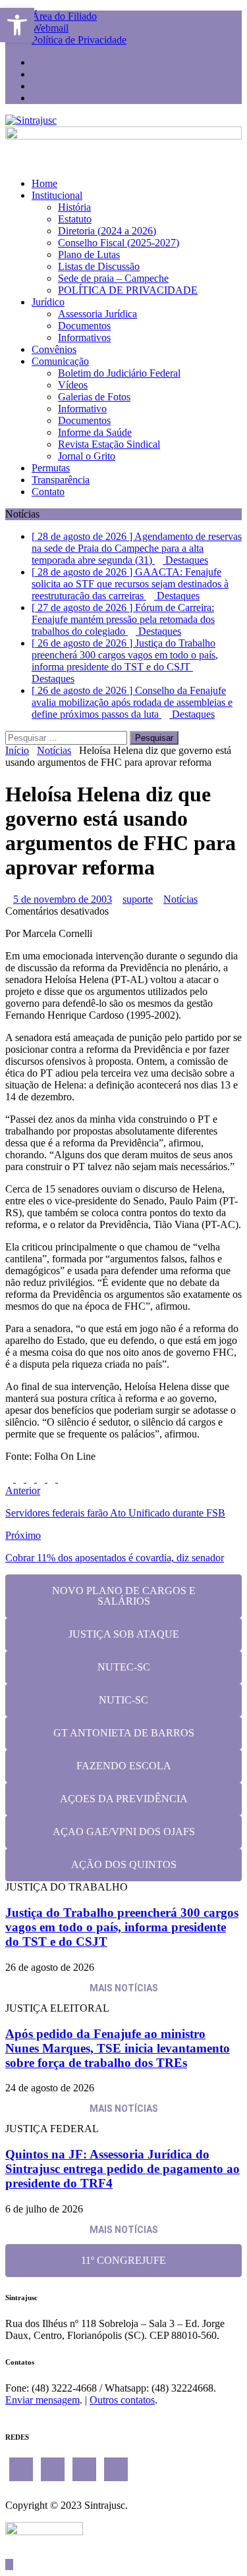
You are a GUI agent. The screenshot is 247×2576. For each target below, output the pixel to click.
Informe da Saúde (95, 432)
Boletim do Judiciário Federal (119, 373)
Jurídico (48, 302)
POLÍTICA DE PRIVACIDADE (128, 290)
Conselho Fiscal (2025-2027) (119, 243)
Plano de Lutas (89, 255)
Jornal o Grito (87, 456)
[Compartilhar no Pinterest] (42, 1479)
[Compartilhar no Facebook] (11, 1479)
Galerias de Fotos (94, 397)
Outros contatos (122, 2400)
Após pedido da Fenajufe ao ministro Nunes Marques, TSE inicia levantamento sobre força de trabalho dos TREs (118, 2048)
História (74, 207)
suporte (138, 899)
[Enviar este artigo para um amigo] (53, 1479)
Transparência (61, 480)
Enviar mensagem (42, 2400)
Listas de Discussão (99, 266)
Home (44, 183)
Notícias (180, 899)
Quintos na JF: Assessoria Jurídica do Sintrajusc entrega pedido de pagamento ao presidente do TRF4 (123, 2169)
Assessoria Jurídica (97, 314)
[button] (17, 25)
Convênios (54, 349)
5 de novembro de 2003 (63, 899)
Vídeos (73, 385)
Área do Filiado (64, 16)
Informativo (82, 409)
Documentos (84, 326)
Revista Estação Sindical (109, 444)
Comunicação (60, 361)
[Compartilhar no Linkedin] (32, 1479)
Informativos (84, 337)
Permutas (51, 468)
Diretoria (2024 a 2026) (107, 231)
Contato (48, 492)
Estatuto (75, 219)
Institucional (57, 195)
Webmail (50, 28)
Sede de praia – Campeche (113, 278)
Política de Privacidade (79, 40)
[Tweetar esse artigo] (21, 1479)
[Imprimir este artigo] (62, 1479)
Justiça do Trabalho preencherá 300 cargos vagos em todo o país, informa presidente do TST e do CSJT (122, 1927)
